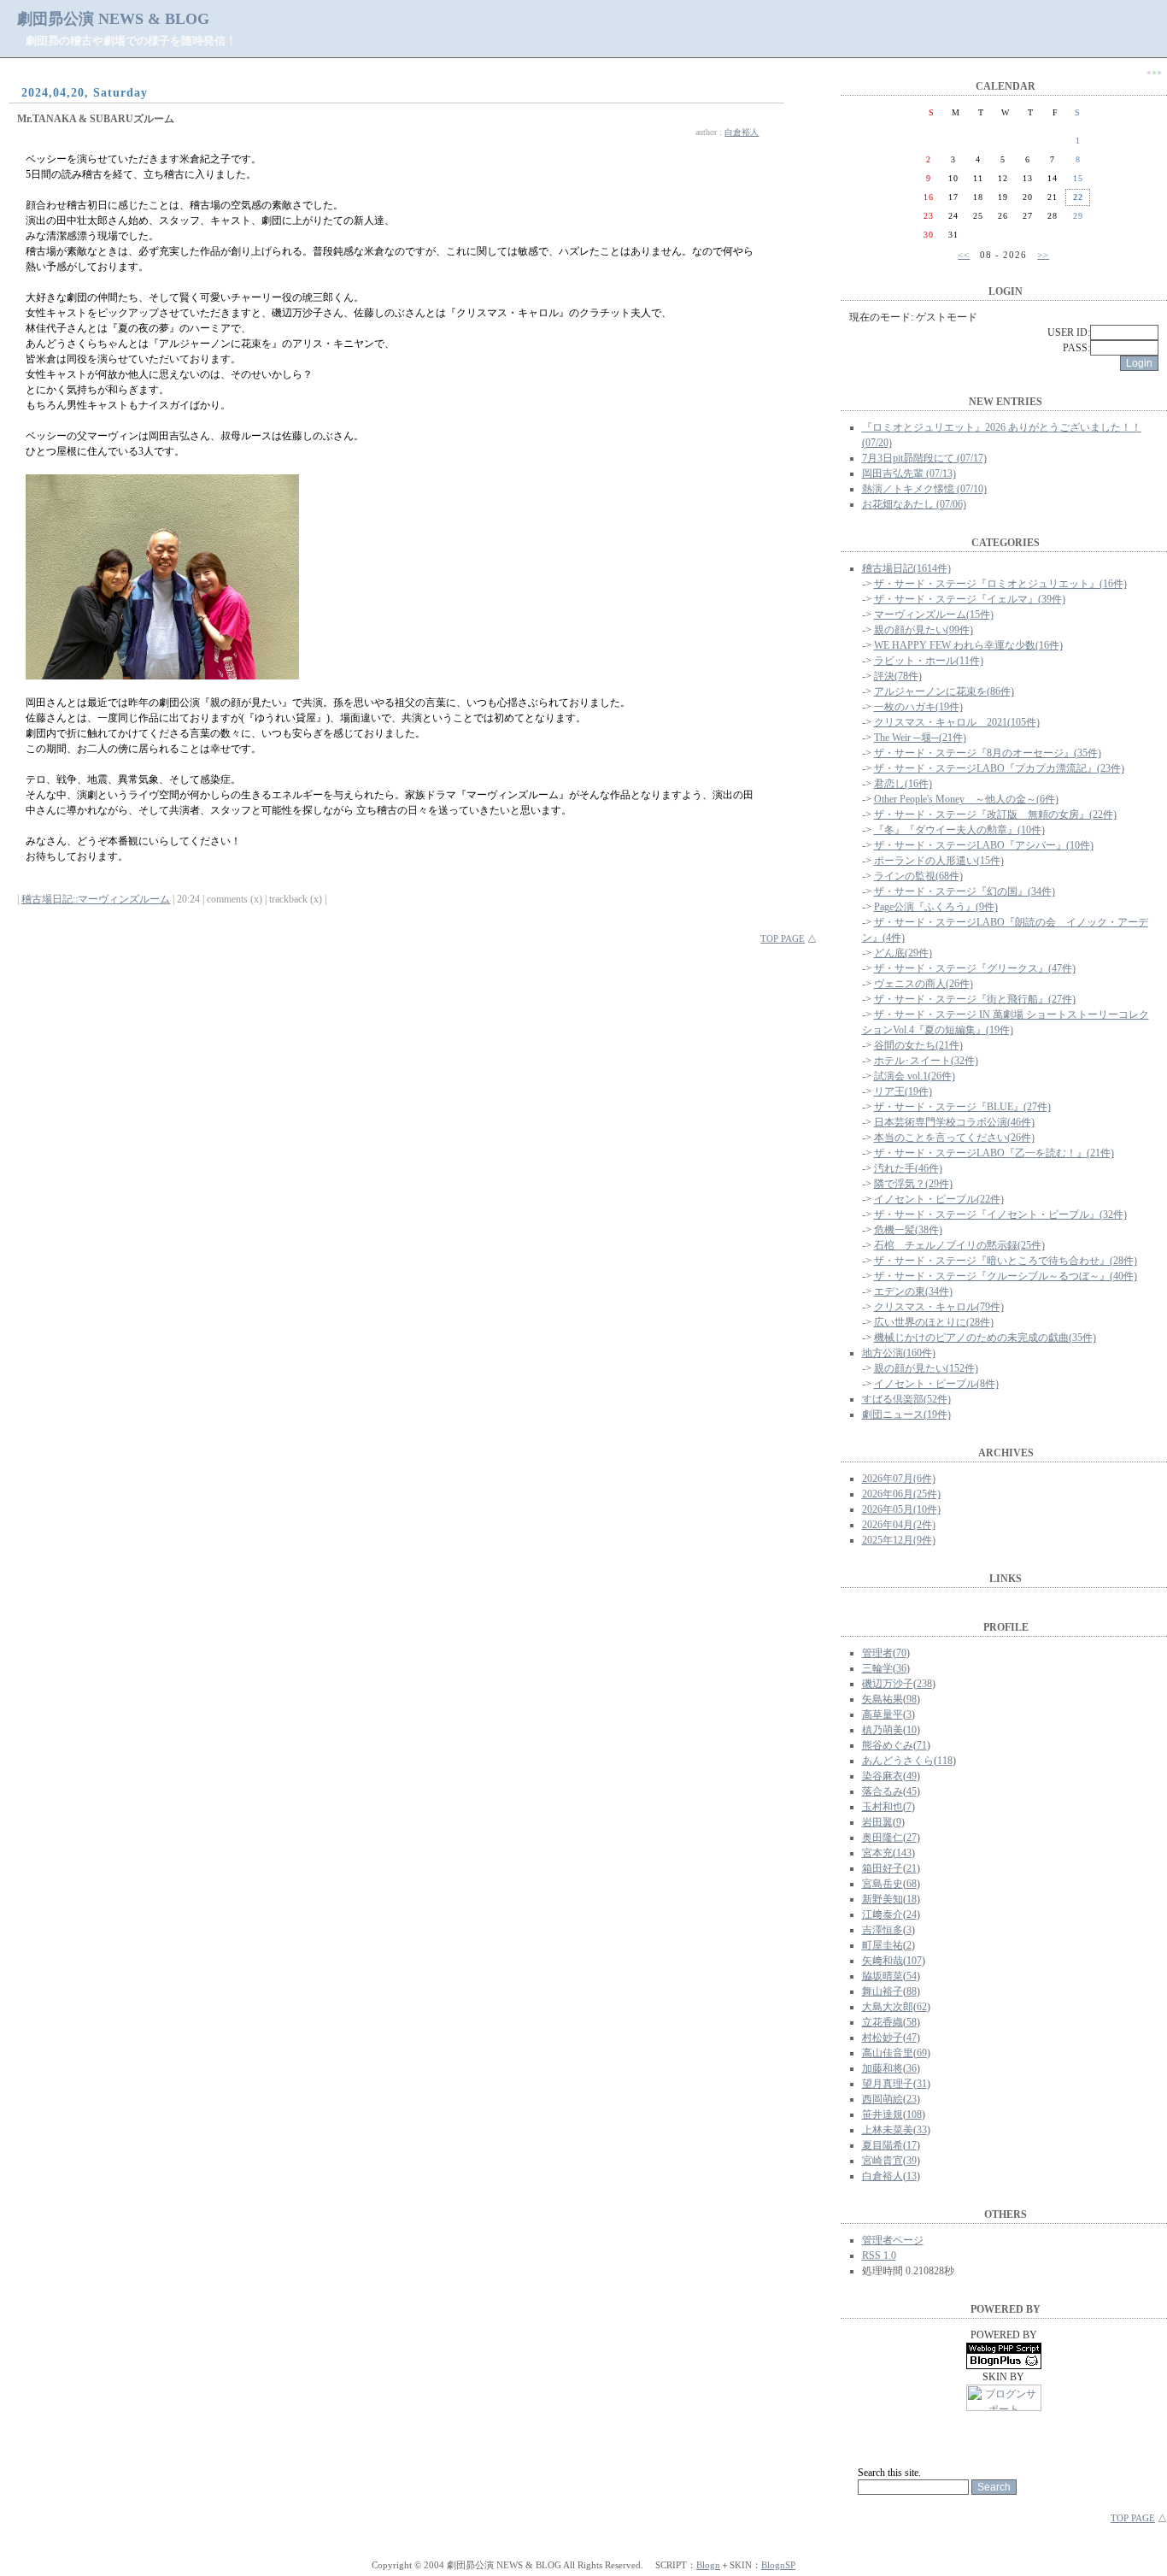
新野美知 (883, 1899)
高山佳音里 (888, 2053)
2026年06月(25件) (901, 1494)
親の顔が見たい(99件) (924, 630)
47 (912, 2038)
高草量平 (883, 1714)
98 (912, 1699)
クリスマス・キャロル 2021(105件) (957, 722)
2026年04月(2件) (899, 1525)
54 (912, 1976)
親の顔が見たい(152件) (926, 1368)
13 (912, 2176)
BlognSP (778, 2565)
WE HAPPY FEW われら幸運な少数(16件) (968, 645)
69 (922, 2053)
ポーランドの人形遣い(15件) (939, 861)
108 (914, 2114)
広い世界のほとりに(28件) (934, 1322)
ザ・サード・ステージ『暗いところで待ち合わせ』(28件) (1006, 1261)
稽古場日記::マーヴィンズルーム (96, 899)
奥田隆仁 (883, 1838)
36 (901, 1668)
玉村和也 (883, 1807)
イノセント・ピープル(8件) (936, 1384)
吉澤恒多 (883, 1930)
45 (912, 1791)
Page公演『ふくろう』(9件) (936, 907)
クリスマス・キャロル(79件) (939, 1307)
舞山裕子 (883, 1991)
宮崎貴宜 (883, 2161)
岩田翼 (877, 1822)
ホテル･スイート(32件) (926, 1061)
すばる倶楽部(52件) (906, 1399)
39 (912, 2161)
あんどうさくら (898, 1761)
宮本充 (877, 1853)
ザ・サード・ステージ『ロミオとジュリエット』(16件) (1000, 584)
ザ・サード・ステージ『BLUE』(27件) (962, 1107)
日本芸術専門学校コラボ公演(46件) (954, 1122)
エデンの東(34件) (913, 1291)
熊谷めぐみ (888, 1745)
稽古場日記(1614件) (906, 568)
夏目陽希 (883, 2145)
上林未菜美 (888, 2130)
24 (912, 1914)
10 (912, 1730)
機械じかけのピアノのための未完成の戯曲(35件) (985, 1338)
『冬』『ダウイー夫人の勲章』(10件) (959, 830)
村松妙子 (883, 2038)
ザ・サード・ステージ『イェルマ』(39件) (970, 599)
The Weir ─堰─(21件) (920, 738)
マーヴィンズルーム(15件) (934, 615)
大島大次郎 (888, 2007)
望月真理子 (888, 2084)
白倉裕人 (742, 132)
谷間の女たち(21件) (918, 1045)
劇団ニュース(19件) (906, 1414)
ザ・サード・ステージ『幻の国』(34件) (965, 891)
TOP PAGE (783, 938)
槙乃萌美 (883, 1730)
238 (924, 1684)
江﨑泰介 (883, 1914)
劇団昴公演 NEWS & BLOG (113, 19)
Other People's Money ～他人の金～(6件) (966, 799)
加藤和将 (883, 2068)
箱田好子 (883, 1868)
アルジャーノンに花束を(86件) (944, 691)
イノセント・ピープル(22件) (939, 1199)
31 (922, 2084)
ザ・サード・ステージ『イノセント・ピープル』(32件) (1000, 1214)
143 (904, 1853)
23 (912, 2099)
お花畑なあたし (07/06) (914, 504)
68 (912, 1884)
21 (912, 1868)
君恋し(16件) (903, 784)
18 (912, 1899)
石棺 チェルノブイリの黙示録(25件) (959, 1245)
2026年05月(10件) (901, 1509)
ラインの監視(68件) (918, 876)
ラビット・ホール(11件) (929, 661)
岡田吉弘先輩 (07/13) (909, 473)
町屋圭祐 (883, 1945)
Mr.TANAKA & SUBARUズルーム (96, 119)
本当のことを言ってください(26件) (954, 1138)
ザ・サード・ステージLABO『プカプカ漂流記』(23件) (999, 768)
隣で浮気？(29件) (913, 1184)
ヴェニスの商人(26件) (924, 984)
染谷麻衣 (883, 1776)
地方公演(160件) (899, 1353)
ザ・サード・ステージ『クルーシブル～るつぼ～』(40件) (1006, 1276)
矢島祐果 (883, 1699)
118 (945, 1761)
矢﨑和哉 (883, 1961)
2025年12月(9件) (899, 1540)
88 (912, 1991)
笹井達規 (883, 2114)
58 (912, 2022)
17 (912, 2145)
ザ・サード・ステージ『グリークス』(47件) (975, 968)
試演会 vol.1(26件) (915, 1076)
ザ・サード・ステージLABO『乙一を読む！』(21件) (994, 1153)
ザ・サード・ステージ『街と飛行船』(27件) (975, 999)
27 (912, 1838)
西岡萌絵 (883, 2099)
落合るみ (883, 1791)
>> (1043, 255)
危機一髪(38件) (908, 1230)
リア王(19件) (903, 1091)
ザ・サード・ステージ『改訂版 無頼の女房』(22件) (995, 815)
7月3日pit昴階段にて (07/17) (924, 458)
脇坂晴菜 (883, 1976)
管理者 (877, 1653)
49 (912, 1776)
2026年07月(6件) (899, 1479)
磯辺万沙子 (888, 1684)
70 (901, 1653)
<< (964, 255)
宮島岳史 (883, 1884)
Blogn (708, 2565)
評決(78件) (898, 676)
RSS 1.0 (879, 2255)
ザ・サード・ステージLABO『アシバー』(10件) (984, 845)
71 (922, 1745)
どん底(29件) (903, 953)
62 (922, 2007)
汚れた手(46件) (908, 1168)
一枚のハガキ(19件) (918, 707)
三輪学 (877, 1668)
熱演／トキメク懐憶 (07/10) (924, 489)
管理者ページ (893, 2240)
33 (922, 2130)
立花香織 (883, 2022)
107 (914, 1961)
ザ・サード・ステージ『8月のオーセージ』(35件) (988, 753)
